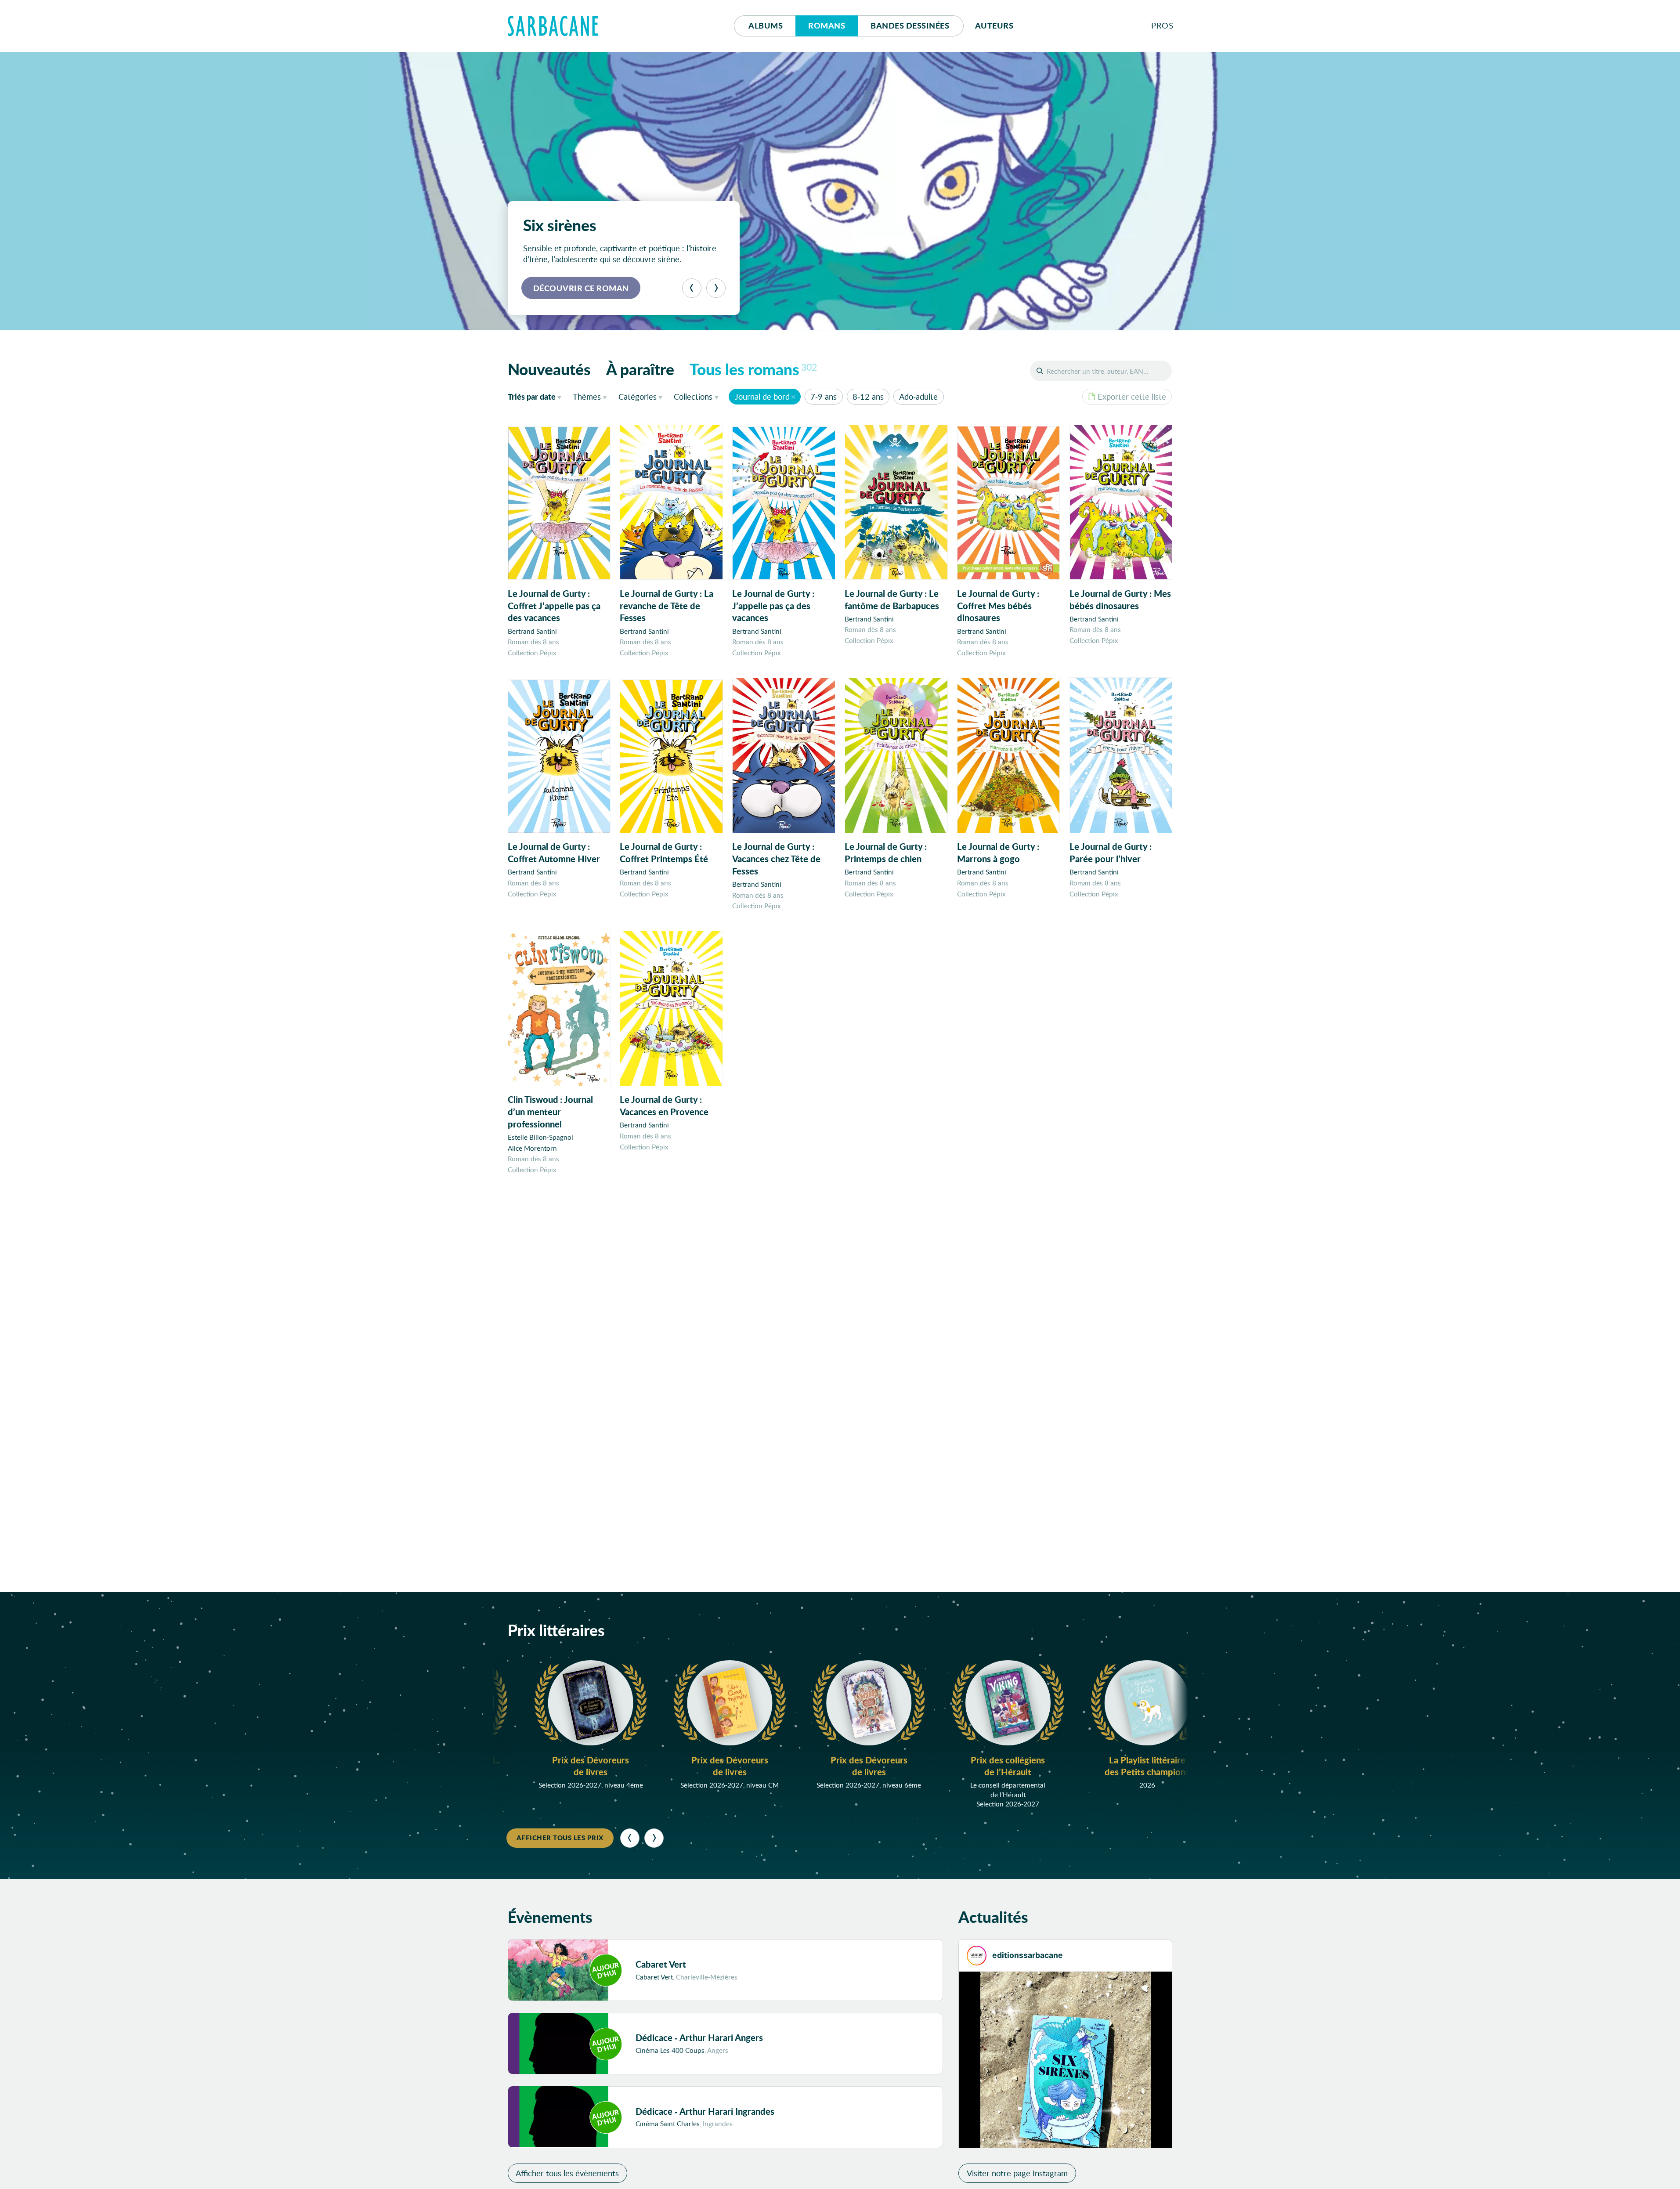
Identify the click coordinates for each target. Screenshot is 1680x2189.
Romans (827, 25)
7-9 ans (824, 397)
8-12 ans (868, 397)
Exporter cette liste (1132, 397)
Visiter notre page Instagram (1017, 2173)
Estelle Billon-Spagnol (540, 1137)
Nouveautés (549, 369)
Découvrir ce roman (581, 288)
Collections (693, 397)
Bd (910, 25)
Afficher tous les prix (560, 1838)
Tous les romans (753, 369)
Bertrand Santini (532, 631)
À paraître (640, 369)
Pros (1162, 25)
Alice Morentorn (532, 1148)
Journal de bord (762, 397)
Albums (766, 25)
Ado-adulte (918, 397)
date (537, 396)
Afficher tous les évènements (567, 2173)
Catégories (638, 397)
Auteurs (994, 25)
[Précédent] (692, 288)
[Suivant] (716, 288)
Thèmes (587, 397)
